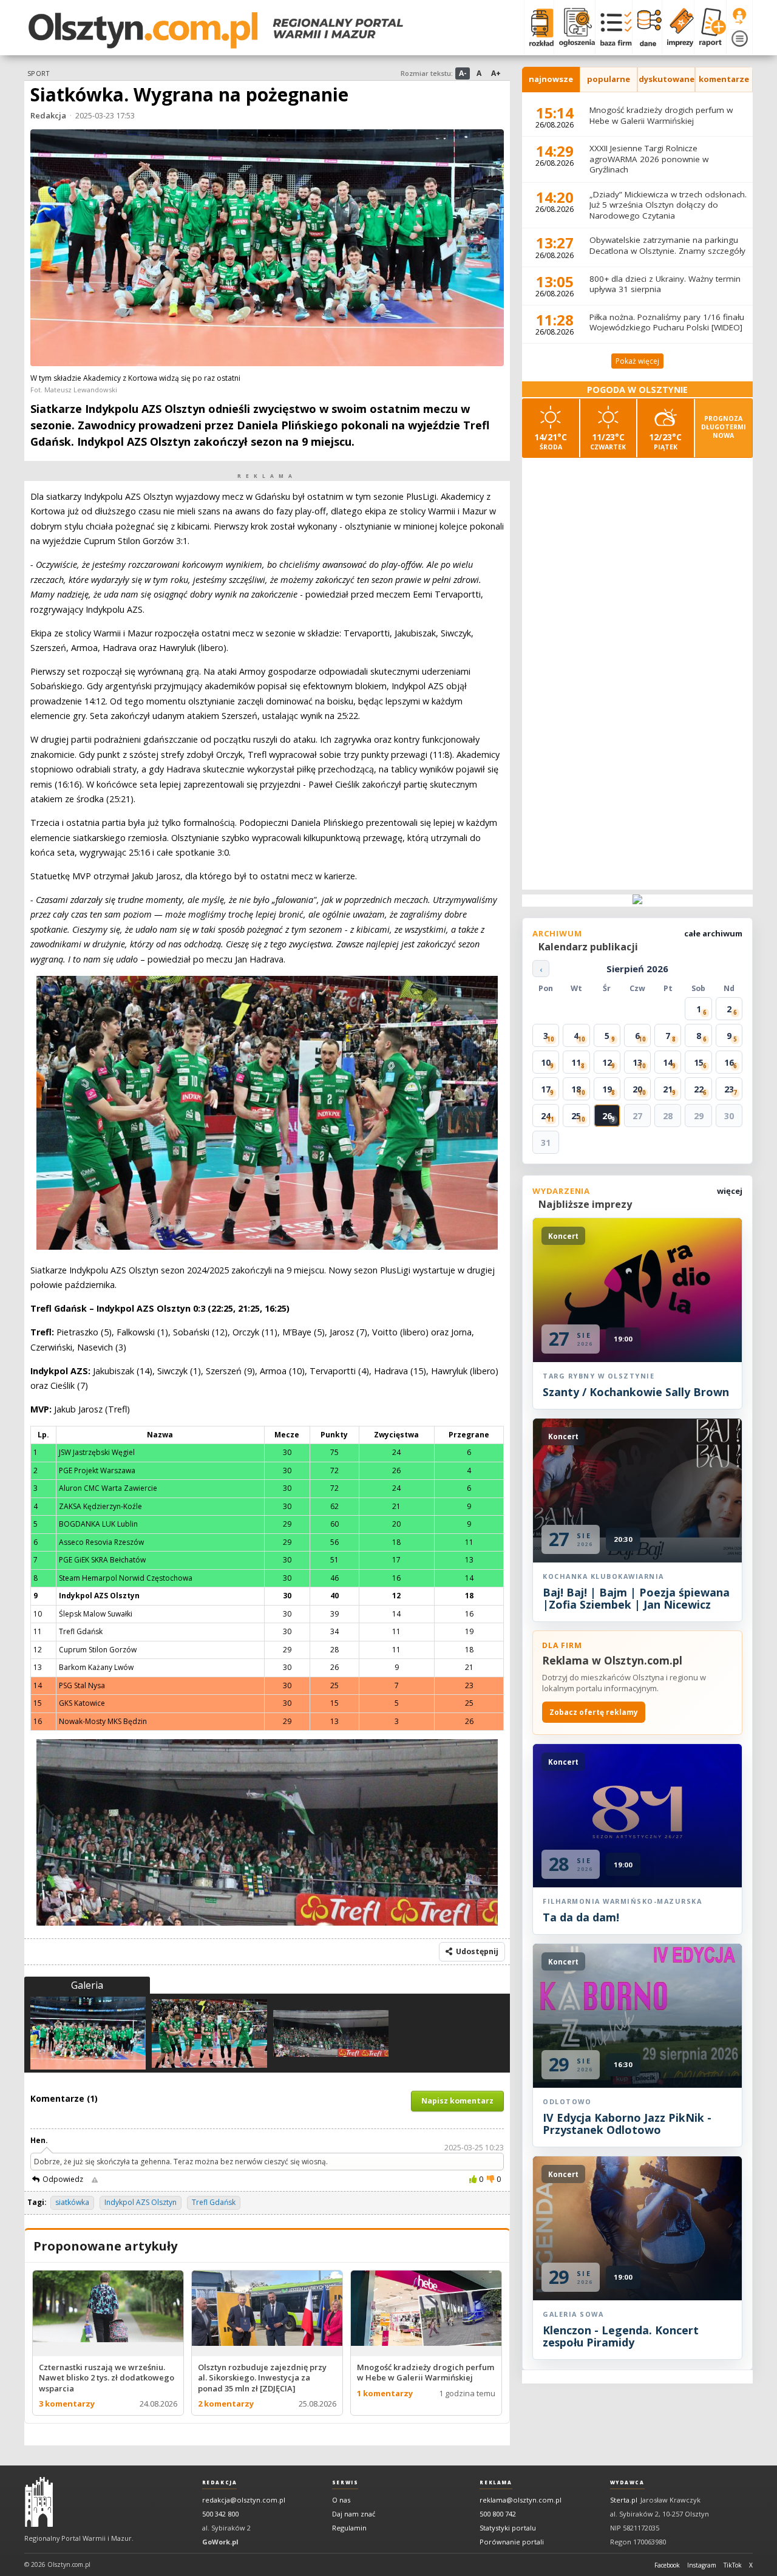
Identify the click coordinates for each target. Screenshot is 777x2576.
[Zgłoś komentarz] (95, 2179)
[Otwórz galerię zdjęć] (267, 249)
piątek (665, 441)
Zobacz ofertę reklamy (594, 1712)
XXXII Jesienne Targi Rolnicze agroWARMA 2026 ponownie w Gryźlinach (649, 159)
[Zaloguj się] (739, 16)
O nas (341, 2500)
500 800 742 (498, 2514)
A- (463, 73)
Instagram (702, 2565)
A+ (496, 73)
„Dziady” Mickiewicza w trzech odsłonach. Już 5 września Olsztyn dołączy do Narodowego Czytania (668, 205)
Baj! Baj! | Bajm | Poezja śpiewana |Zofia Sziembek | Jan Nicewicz (636, 1598)
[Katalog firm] (613, 27)
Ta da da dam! (581, 1917)
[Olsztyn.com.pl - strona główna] (39, 2502)
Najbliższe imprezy (585, 1204)
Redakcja (48, 115)
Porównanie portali (512, 2542)
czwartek (608, 441)
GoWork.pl (220, 2542)
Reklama (496, 2482)
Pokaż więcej (637, 361)
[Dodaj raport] (710, 27)
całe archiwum (713, 933)
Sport (38, 73)
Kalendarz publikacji (588, 947)
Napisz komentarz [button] (457, 2101)
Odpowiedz (63, 2179)
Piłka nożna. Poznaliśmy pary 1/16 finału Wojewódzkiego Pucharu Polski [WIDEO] (667, 322)
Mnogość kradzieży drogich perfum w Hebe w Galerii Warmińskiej (661, 115)
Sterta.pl (624, 2500)
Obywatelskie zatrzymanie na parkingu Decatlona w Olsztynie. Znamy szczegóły (667, 245)
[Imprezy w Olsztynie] (678, 27)
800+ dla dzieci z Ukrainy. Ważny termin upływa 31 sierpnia (665, 284)
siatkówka (72, 2202)
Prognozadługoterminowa (724, 427)
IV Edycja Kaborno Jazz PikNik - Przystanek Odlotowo (627, 2124)
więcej (730, 1191)
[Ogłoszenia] (574, 27)
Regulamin (349, 2528)
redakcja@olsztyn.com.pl (244, 2500)
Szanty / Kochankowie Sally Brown (636, 1392)
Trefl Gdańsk (214, 2202)
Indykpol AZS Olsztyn (141, 2202)
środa (551, 441)
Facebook (667, 2565)
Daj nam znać (354, 2514)
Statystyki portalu (508, 2528)
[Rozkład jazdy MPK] (539, 27)
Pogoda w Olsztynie (637, 390)
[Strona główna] (216, 30)
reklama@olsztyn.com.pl (521, 2500)
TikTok (733, 2565)
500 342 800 (220, 2514)
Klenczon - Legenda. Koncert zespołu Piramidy (621, 2336)
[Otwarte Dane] (647, 27)
